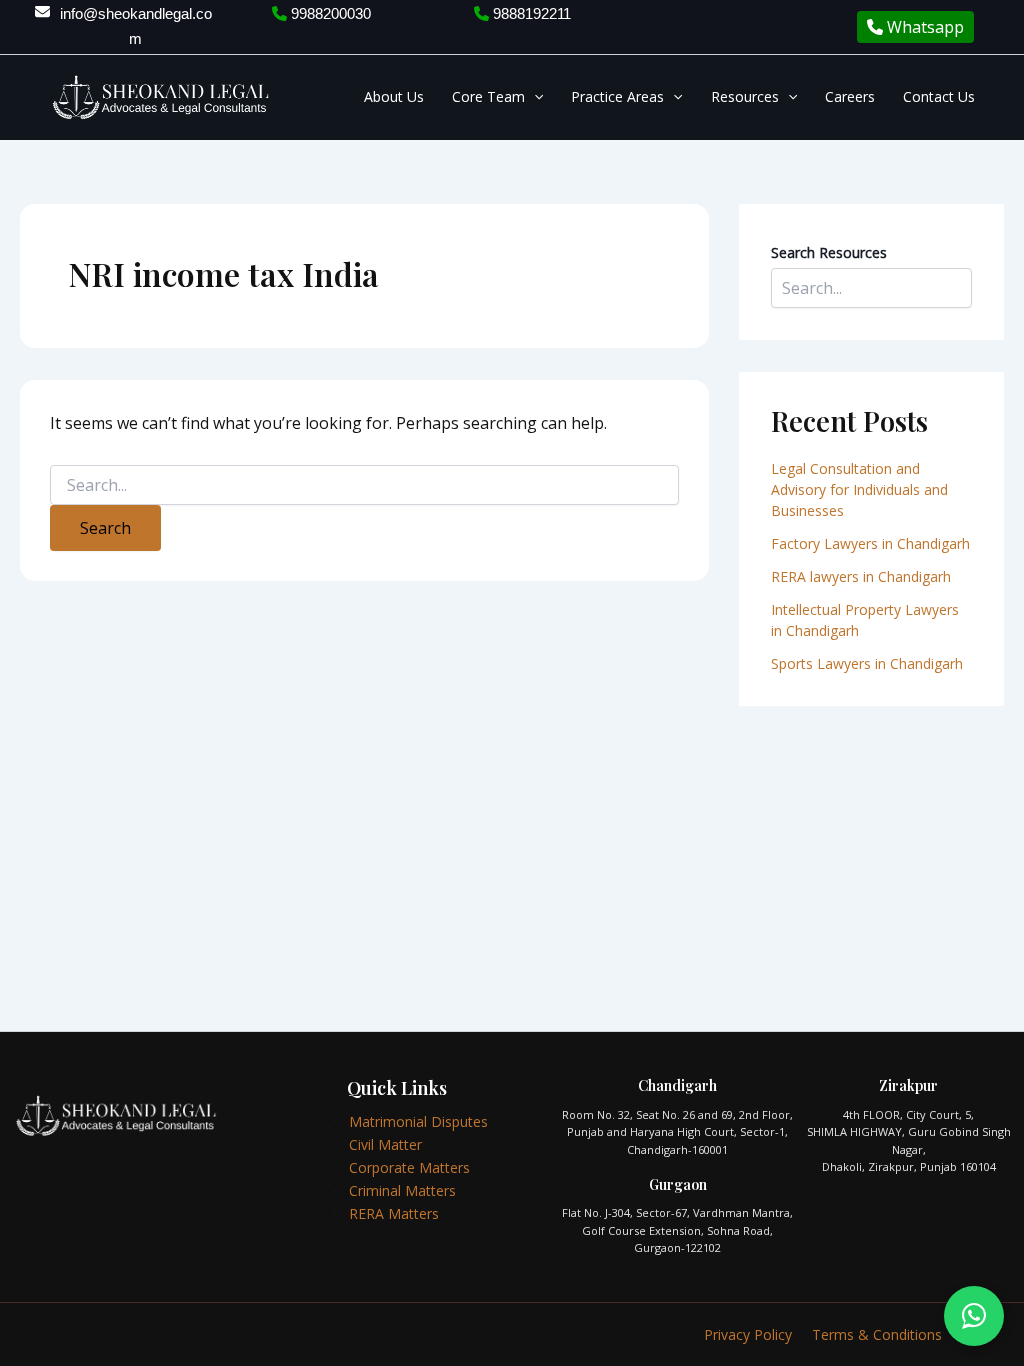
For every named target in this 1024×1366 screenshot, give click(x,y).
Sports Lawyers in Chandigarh (867, 663)
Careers (850, 96)
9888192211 (530, 13)
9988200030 (329, 13)
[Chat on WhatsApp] (974, 1316)
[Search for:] (364, 485)
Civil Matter (385, 1144)
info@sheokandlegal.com (136, 26)
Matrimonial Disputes (418, 1121)
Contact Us (939, 96)
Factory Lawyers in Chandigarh (870, 543)
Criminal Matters (402, 1190)
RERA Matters (394, 1213)
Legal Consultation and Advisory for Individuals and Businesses (859, 489)
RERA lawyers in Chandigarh (863, 576)
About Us (394, 96)
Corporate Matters (409, 1167)
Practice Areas (617, 96)
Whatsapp (923, 27)
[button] (534, 97)
